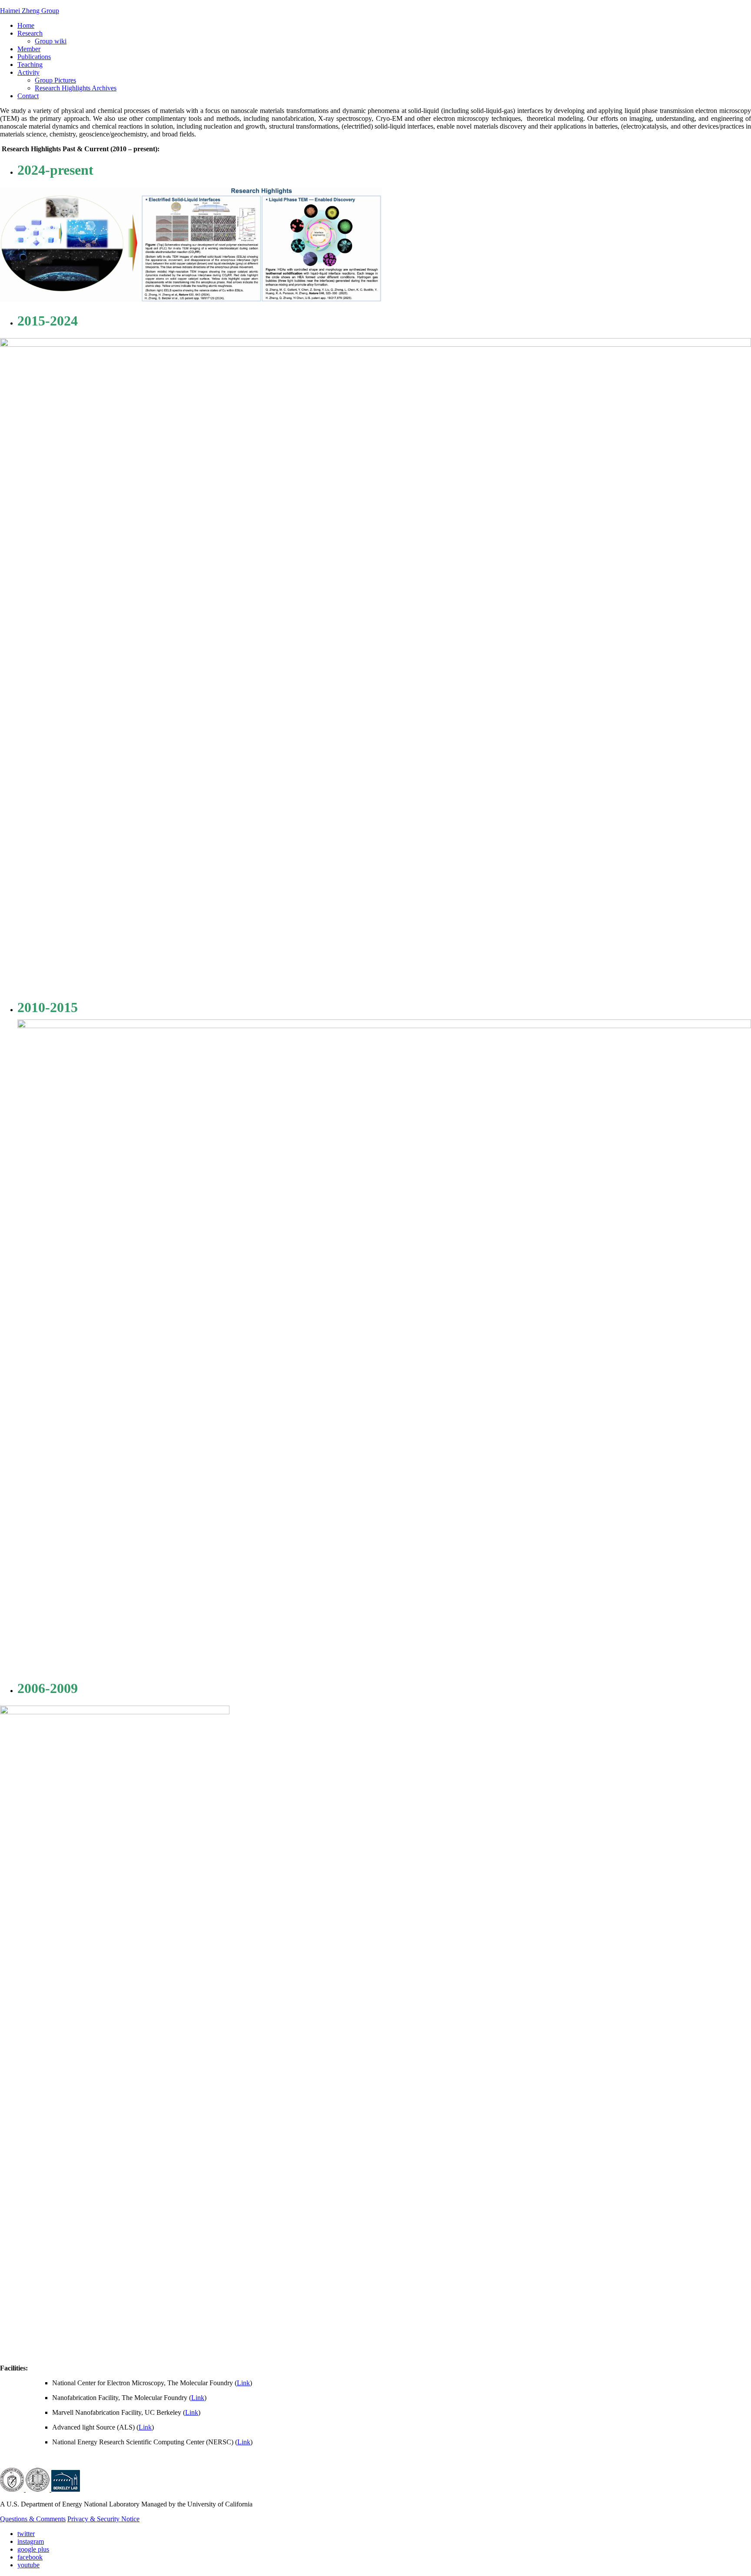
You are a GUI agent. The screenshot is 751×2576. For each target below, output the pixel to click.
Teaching (30, 65)
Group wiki (51, 41)
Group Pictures (55, 80)
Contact (28, 96)
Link (243, 2383)
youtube (28, 2565)
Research (30, 33)
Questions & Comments (33, 2519)
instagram (31, 2541)
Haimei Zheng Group (30, 11)
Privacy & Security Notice (103, 2519)
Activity (28, 72)
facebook (30, 2557)
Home (26, 25)
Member (29, 49)
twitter (26, 2534)
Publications (34, 57)
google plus (33, 2549)
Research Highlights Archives (76, 88)
